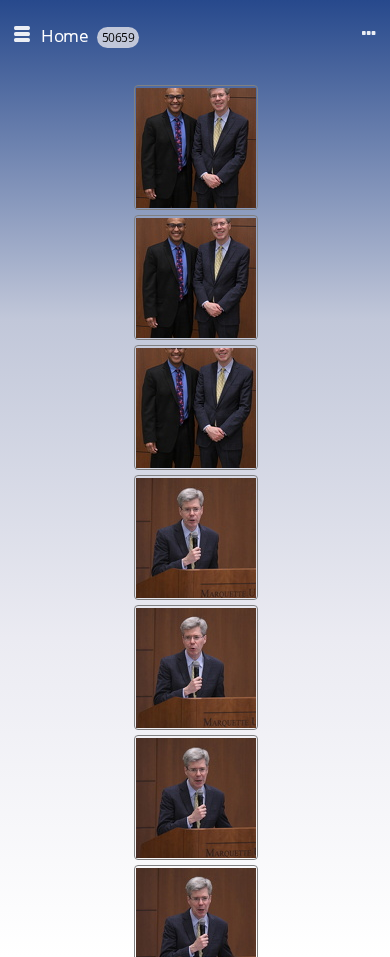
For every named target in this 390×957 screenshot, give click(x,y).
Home (64, 35)
